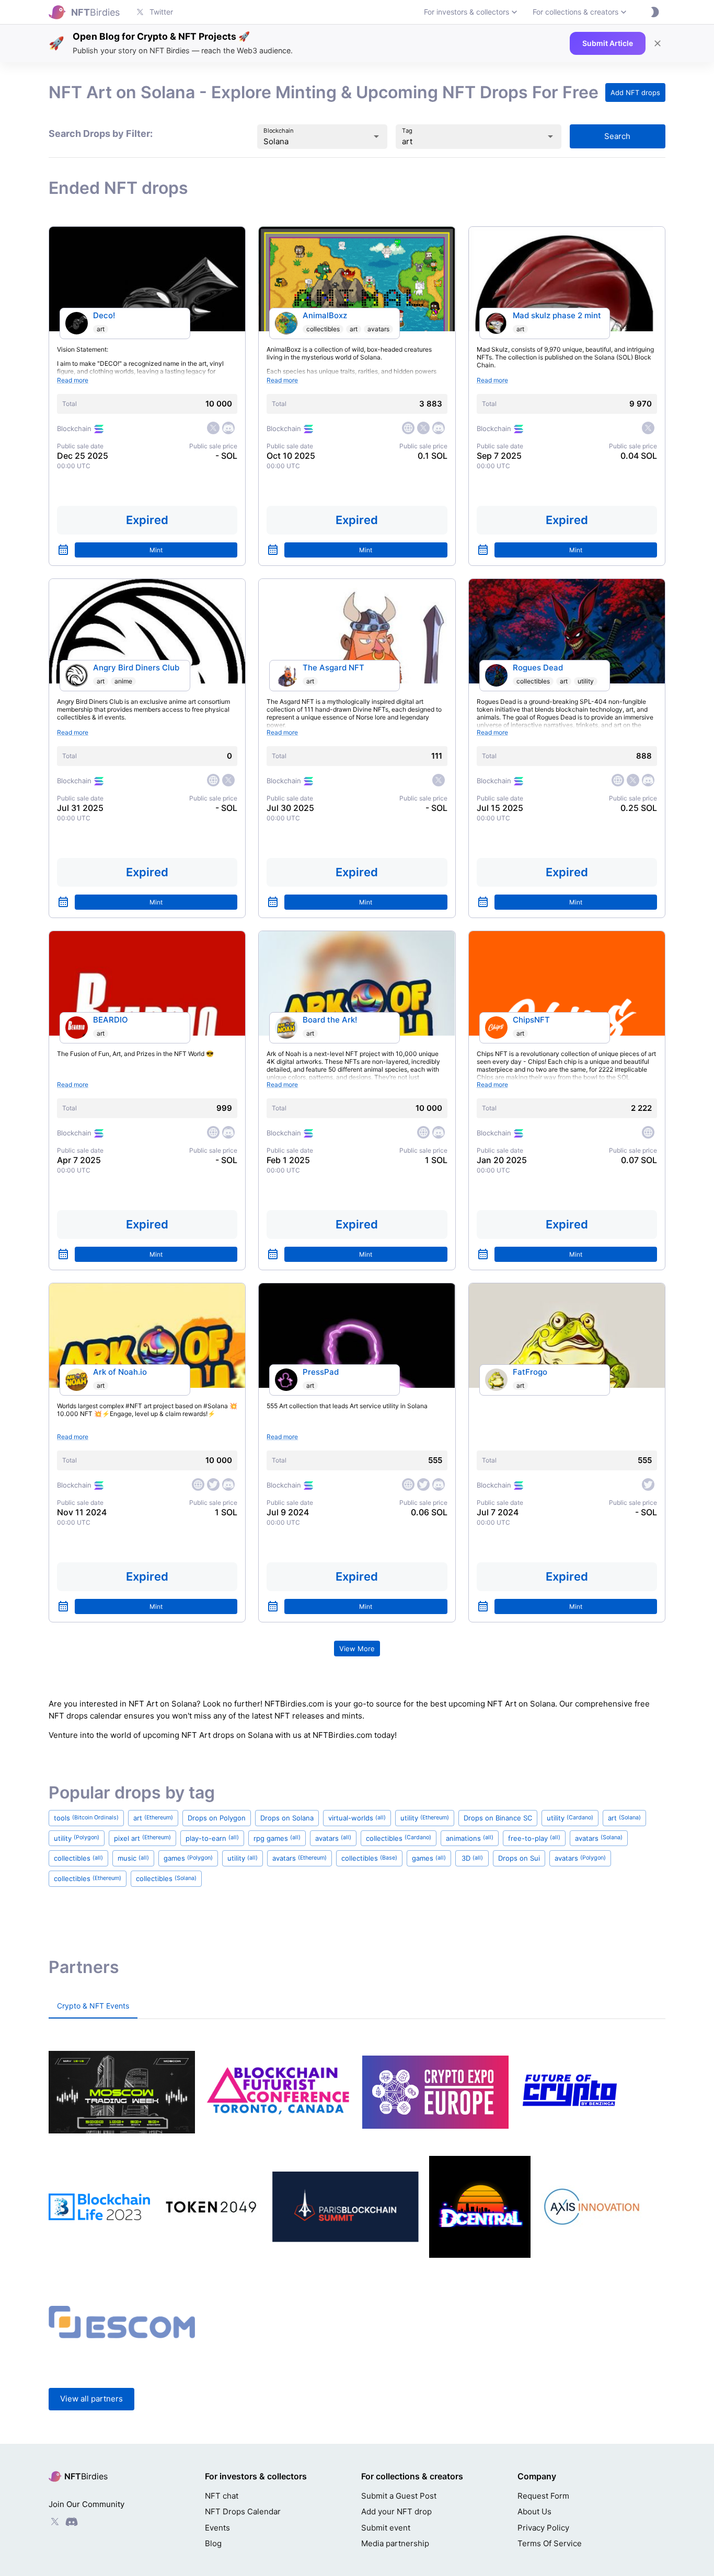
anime (123, 681)
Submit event (386, 2528)
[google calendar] (63, 550)
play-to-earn (212, 1838)
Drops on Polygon (217, 1818)
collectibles (323, 329)
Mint (156, 550)
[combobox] (308, 141)
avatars (378, 329)
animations (470, 1838)
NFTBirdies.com (294, 1704)
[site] (408, 428)
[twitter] (213, 428)
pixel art (142, 1838)
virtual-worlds (357, 1818)
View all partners (91, 2399)
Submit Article (608, 43)
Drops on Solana (287, 1818)
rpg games (277, 1838)
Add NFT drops (635, 92)
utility (586, 681)
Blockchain (279, 131)
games (188, 1858)
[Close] (658, 43)
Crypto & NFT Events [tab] (93, 2006)
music (133, 1858)
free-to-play (534, 1838)
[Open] (376, 136)
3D (472, 1858)
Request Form (543, 2496)
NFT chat (222, 2496)
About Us (534, 2511)
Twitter (161, 12)
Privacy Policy (543, 2528)
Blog (213, 2543)
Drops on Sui (519, 1858)
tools (86, 1818)
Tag (407, 131)
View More (357, 1649)
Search (617, 136)
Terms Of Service (550, 2543)
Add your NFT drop (396, 2511)
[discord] (228, 428)
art (101, 329)
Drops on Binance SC (498, 1818)
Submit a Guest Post (399, 2496)
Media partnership (395, 2543)
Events (217, 2528)
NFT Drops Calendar (243, 2511)
